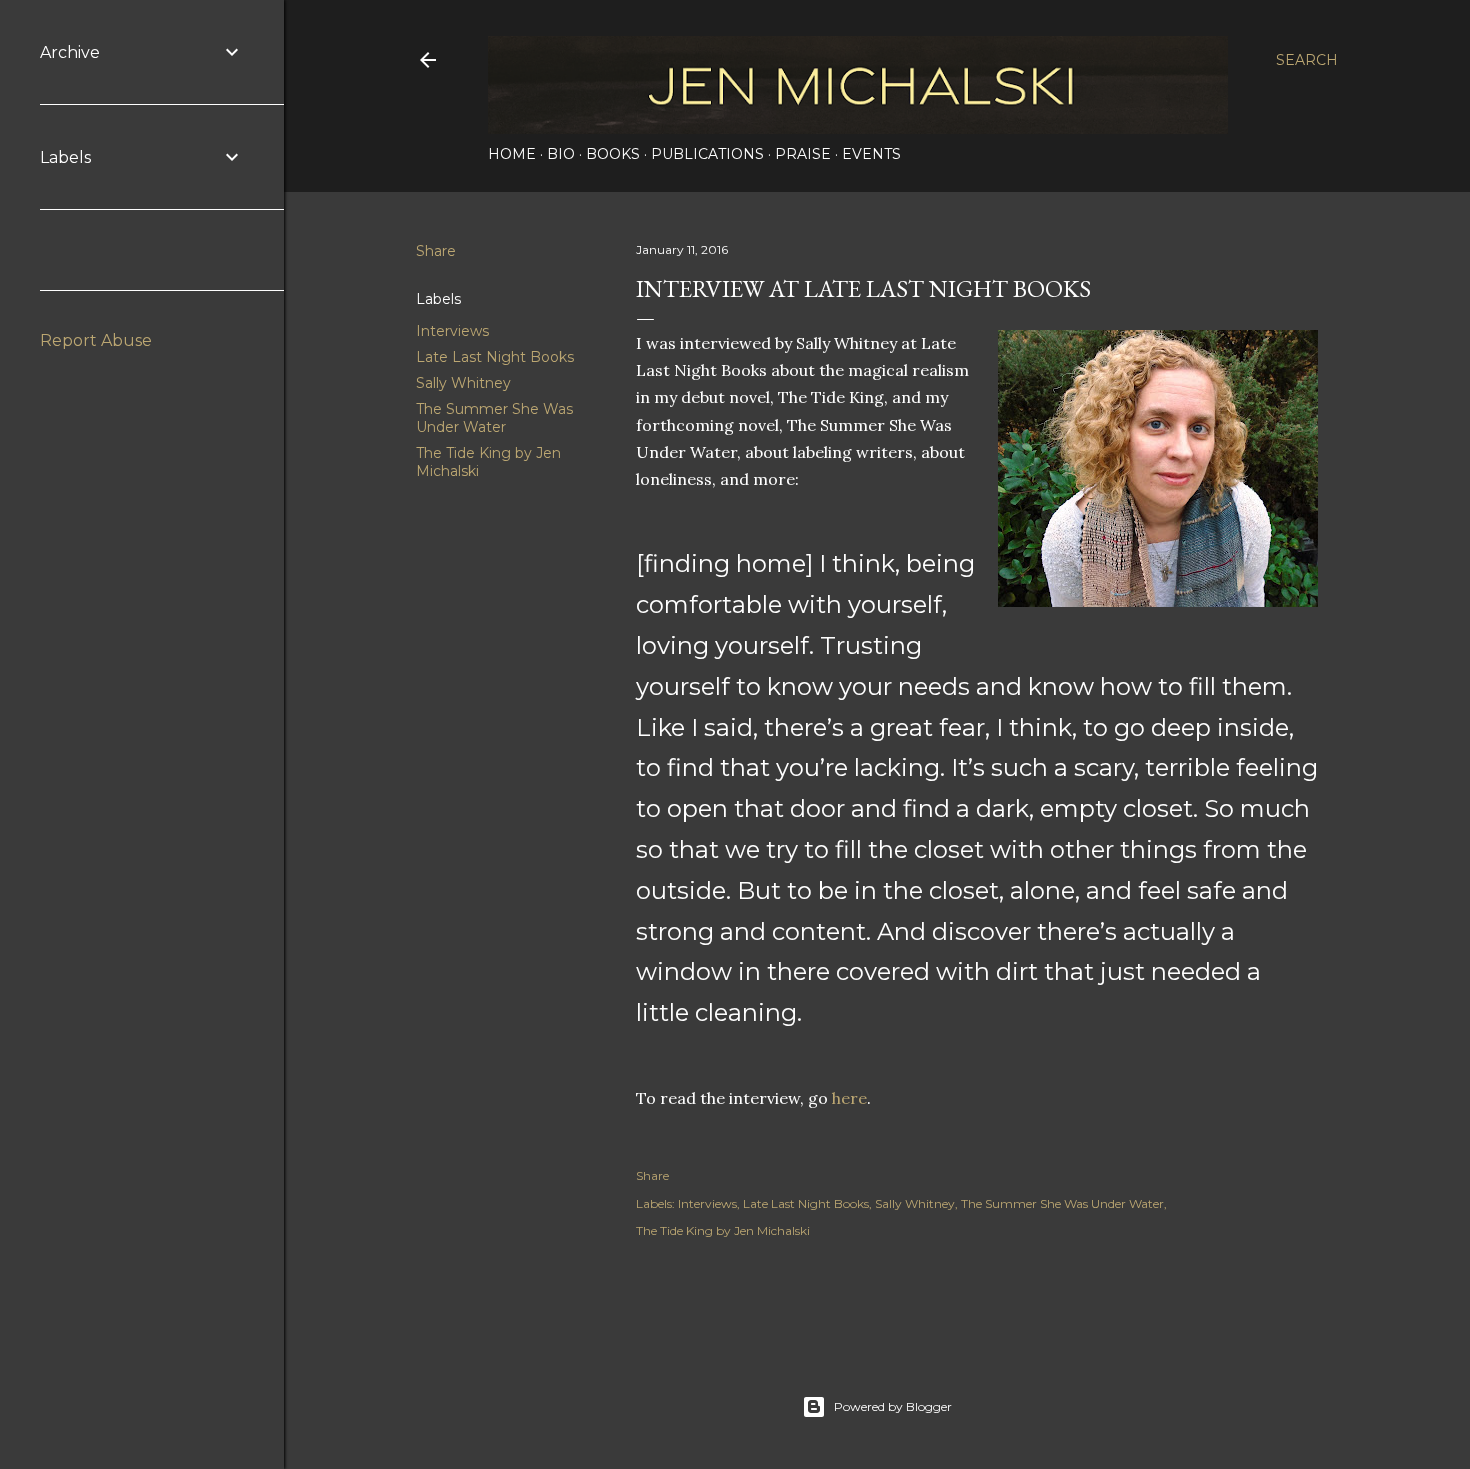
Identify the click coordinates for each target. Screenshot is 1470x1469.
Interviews (452, 331)
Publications (707, 154)
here (849, 1098)
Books (613, 154)
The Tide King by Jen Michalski (723, 1230)
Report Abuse (96, 340)
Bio (561, 154)
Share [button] (436, 251)
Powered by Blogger (893, 1406)
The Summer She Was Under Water (494, 418)
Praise (803, 154)
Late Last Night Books (495, 357)
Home (512, 154)
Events (871, 154)
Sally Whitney (463, 383)
